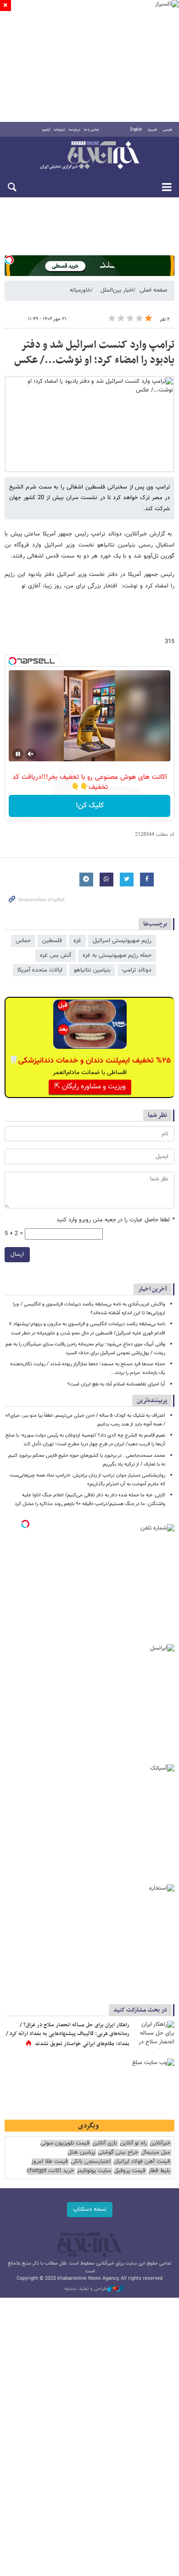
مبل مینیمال (156, 2153)
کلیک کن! (90, 806)
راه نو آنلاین (133, 2143)
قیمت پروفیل (130, 2171)
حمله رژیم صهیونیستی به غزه (117, 955)
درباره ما (75, 130)
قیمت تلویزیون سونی (65, 2143)
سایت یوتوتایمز (94, 2171)
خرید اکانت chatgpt (50, 2171)
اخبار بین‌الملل (117, 290)
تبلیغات (59, 130)
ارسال (17, 1254)
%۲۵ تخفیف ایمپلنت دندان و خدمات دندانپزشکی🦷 (90, 1061)
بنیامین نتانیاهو (92, 970)
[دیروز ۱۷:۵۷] (154, 2035)
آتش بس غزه (56, 955)
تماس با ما (92, 130)
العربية (152, 130)
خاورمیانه (80, 290)
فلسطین (52, 941)
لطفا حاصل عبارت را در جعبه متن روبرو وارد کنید (115, 1220)
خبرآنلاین (89, 156)
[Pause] (18, 754)
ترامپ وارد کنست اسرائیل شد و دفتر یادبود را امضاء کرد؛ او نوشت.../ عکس (94, 353)
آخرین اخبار (153, 1289)
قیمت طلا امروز (50, 2162)
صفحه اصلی (153, 290)
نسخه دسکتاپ (90, 2209)
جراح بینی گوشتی (118, 2153)
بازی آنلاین (105, 2143)
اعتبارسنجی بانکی (91, 2162)
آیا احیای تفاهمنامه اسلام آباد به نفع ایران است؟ (116, 1384)
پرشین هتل (81, 2153)
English (136, 130)
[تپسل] (9, 260)
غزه (77, 941)
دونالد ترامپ (137, 970)
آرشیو (46, 130)
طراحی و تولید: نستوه (86, 2289)
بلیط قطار (159, 2171)
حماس (23, 941)
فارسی (168, 130)
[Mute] (31, 754)
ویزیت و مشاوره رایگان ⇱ (90, 1087)
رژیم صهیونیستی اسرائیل (122, 941)
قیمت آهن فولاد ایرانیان (142, 2162)
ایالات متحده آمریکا (40, 970)
